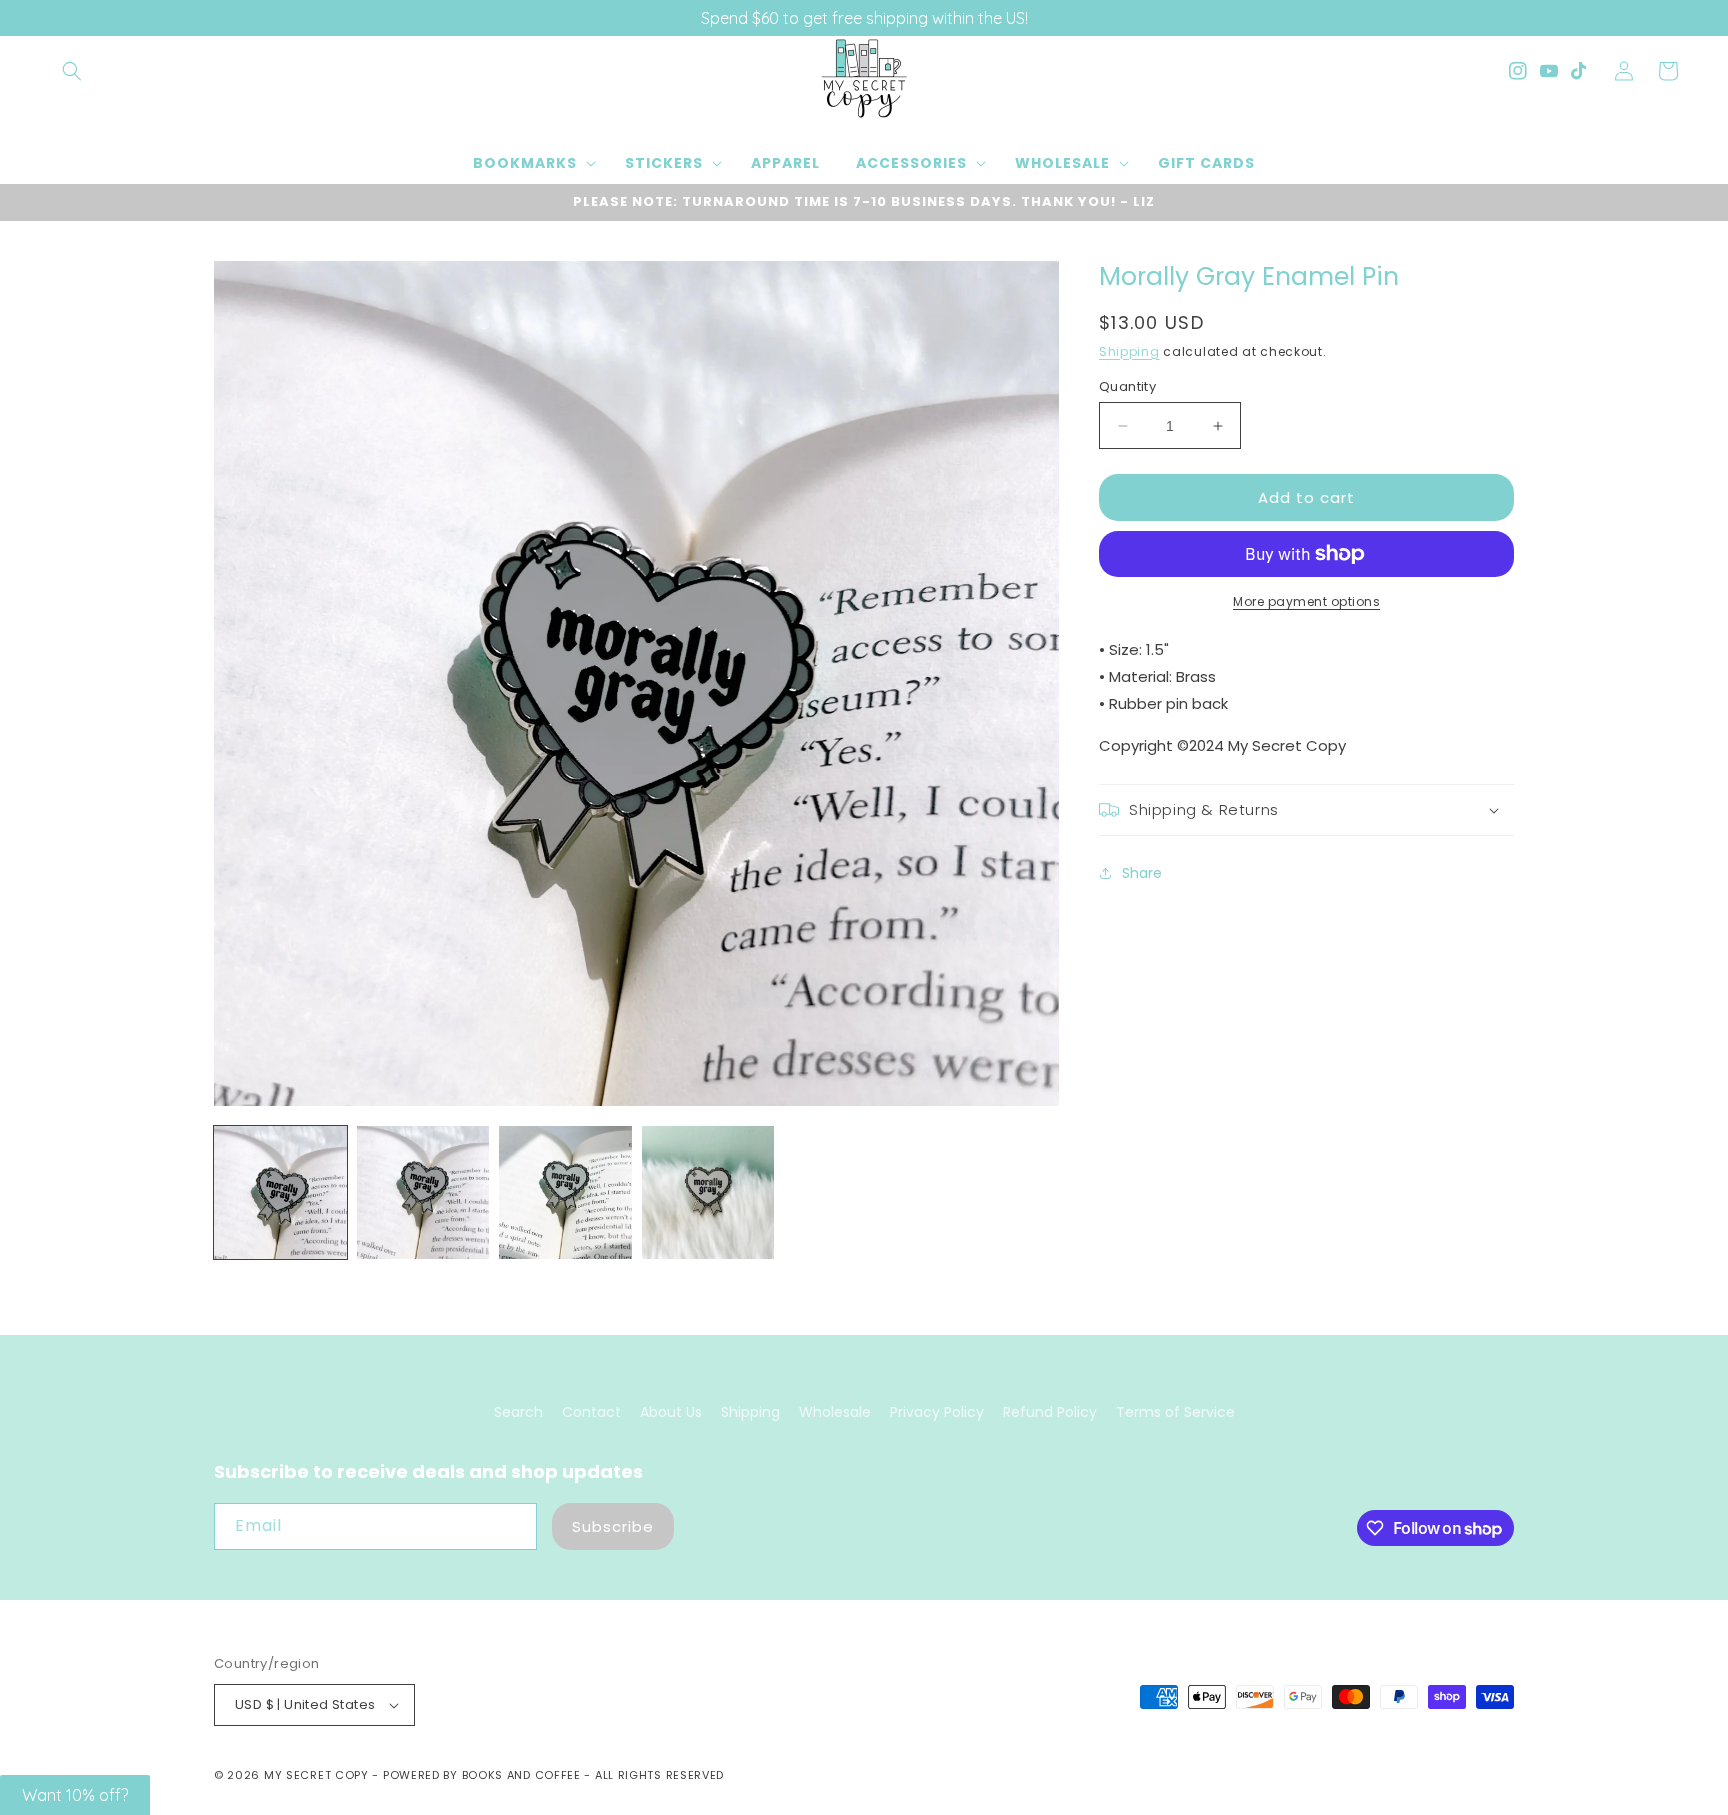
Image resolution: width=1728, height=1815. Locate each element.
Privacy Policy (937, 1412)
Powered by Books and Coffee (482, 1775)
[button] (72, 71)
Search (518, 1412)
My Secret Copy (316, 1775)
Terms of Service (1175, 1412)
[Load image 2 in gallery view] (423, 1192)
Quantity (1127, 386)
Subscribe (613, 1526)
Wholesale (835, 1412)
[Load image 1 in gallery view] (280, 1192)
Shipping (1129, 351)
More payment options (1306, 601)
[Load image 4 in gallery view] (708, 1192)
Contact (591, 1412)
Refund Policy (1050, 1412)
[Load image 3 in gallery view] (565, 1192)
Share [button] (1142, 873)
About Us (671, 1412)
